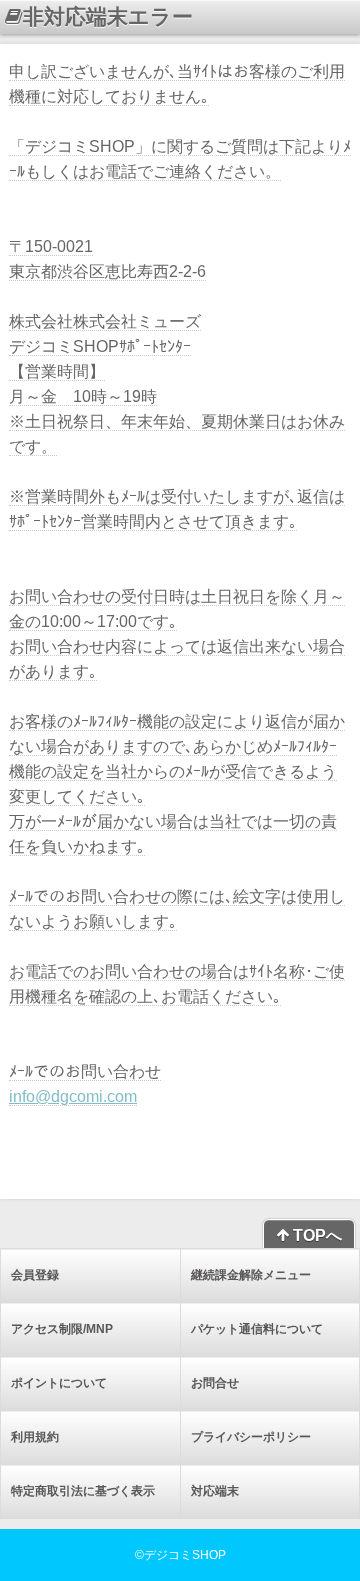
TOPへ (315, 1235)
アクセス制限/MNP (62, 1329)
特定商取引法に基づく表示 (83, 1491)
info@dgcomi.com (73, 1096)
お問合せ (215, 1383)
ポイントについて (59, 1383)
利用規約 (35, 1437)
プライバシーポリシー (251, 1437)
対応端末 (215, 1491)
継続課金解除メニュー (251, 1275)
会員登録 (35, 1275)
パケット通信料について (257, 1329)
